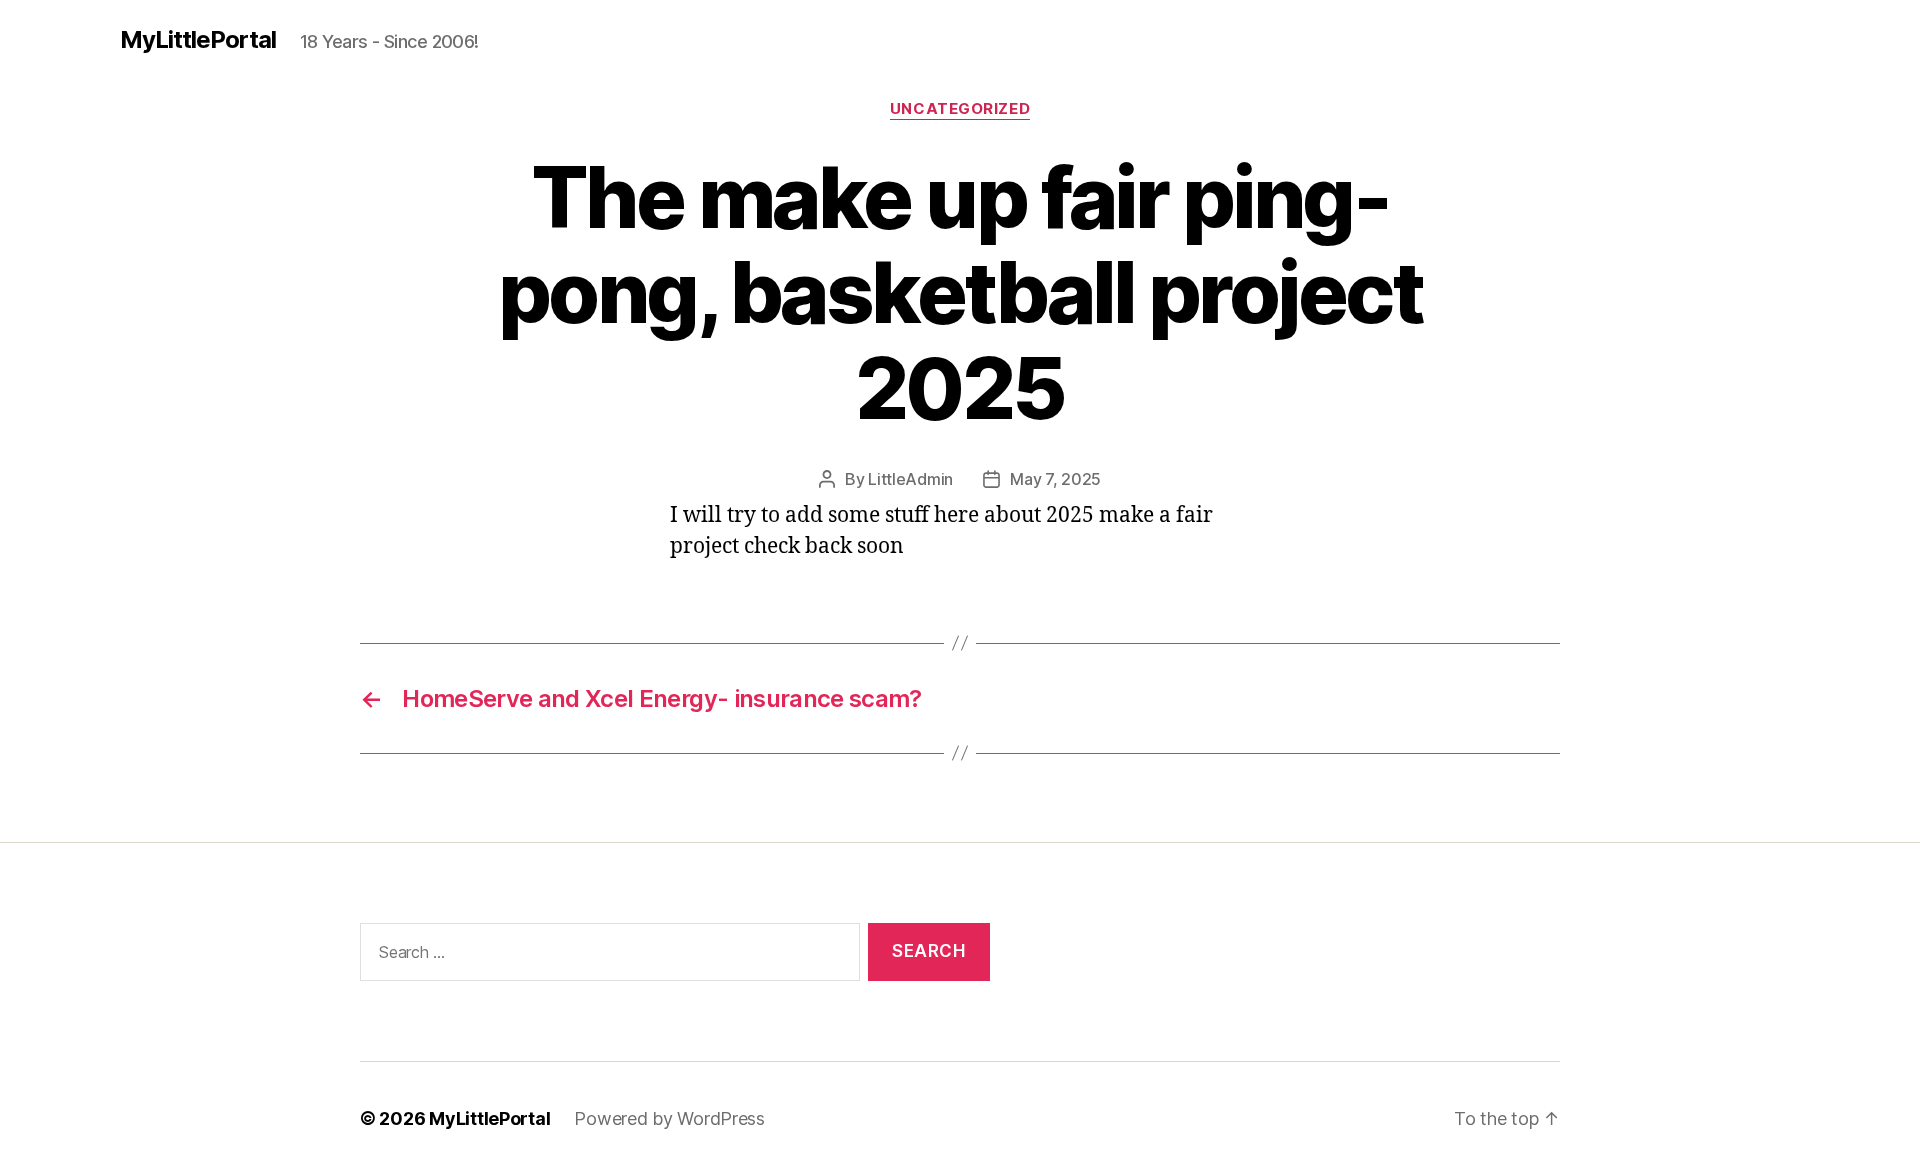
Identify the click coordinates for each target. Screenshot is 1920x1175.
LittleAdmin (910, 479)
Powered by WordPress (669, 1118)
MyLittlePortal (198, 40)
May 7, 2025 (1055, 479)
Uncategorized (960, 109)
